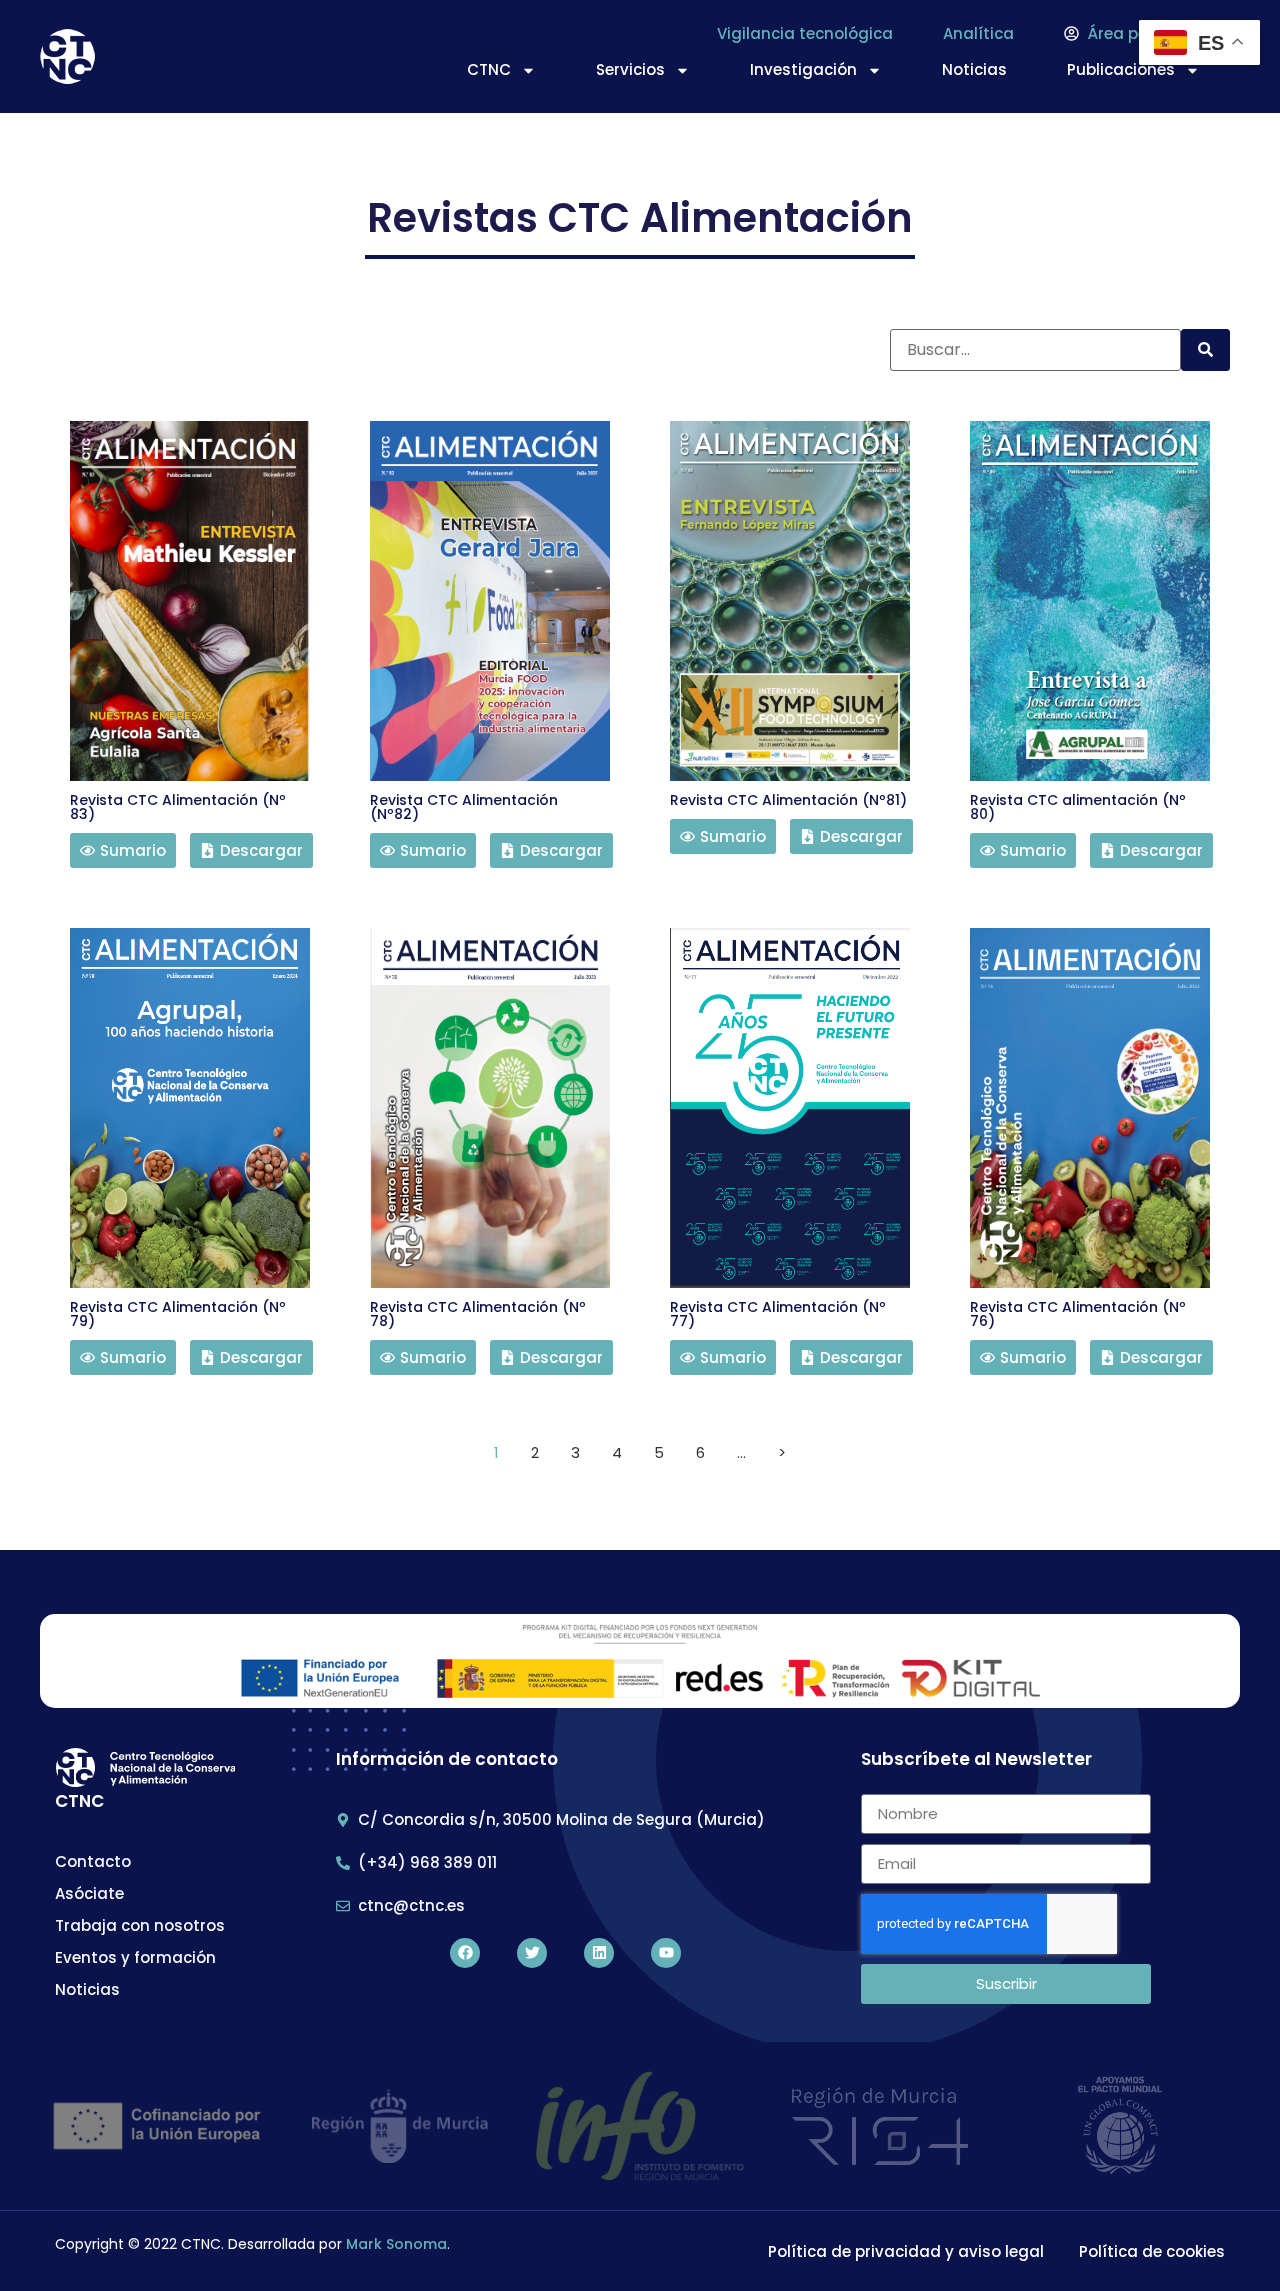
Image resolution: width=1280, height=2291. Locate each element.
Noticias (974, 69)
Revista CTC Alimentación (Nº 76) (1078, 1314)
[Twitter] (532, 1953)
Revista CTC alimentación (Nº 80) (1078, 807)
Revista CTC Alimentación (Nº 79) (178, 1314)
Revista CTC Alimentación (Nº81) (788, 800)
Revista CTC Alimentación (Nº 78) (478, 1314)
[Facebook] (465, 1953)
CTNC (489, 69)
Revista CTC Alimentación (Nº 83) (178, 807)
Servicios (630, 69)
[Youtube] (666, 1953)
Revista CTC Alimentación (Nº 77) (778, 1314)
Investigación (803, 69)
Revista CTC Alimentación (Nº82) (464, 807)
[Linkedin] (599, 1953)
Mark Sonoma (396, 2244)
